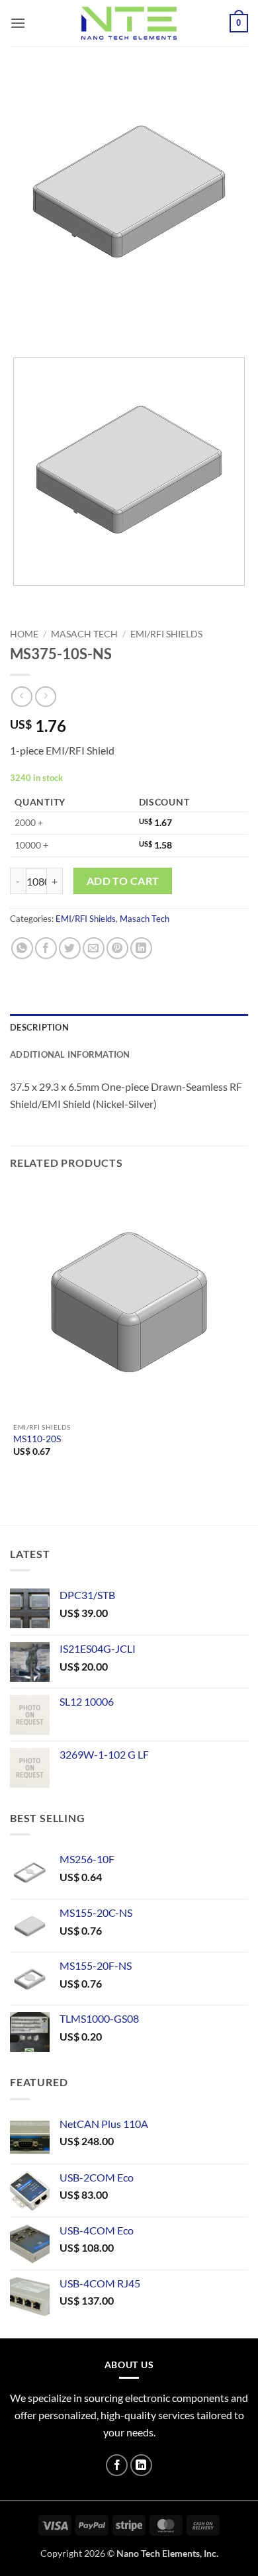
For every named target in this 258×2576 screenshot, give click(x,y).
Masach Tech (84, 634)
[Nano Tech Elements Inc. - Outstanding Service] (129, 23)
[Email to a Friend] (94, 948)
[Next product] (21, 697)
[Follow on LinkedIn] (141, 2465)
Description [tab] (39, 1027)
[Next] (59, 324)
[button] (18, 23)
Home (24, 634)
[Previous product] (45, 697)
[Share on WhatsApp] (22, 948)
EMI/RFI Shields (166, 634)
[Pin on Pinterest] (117, 948)
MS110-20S (37, 1439)
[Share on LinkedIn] (141, 948)
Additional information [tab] (70, 1054)
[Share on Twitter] (70, 948)
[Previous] (23, 324)
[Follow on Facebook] (117, 2465)
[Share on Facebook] (46, 948)
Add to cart (123, 881)
